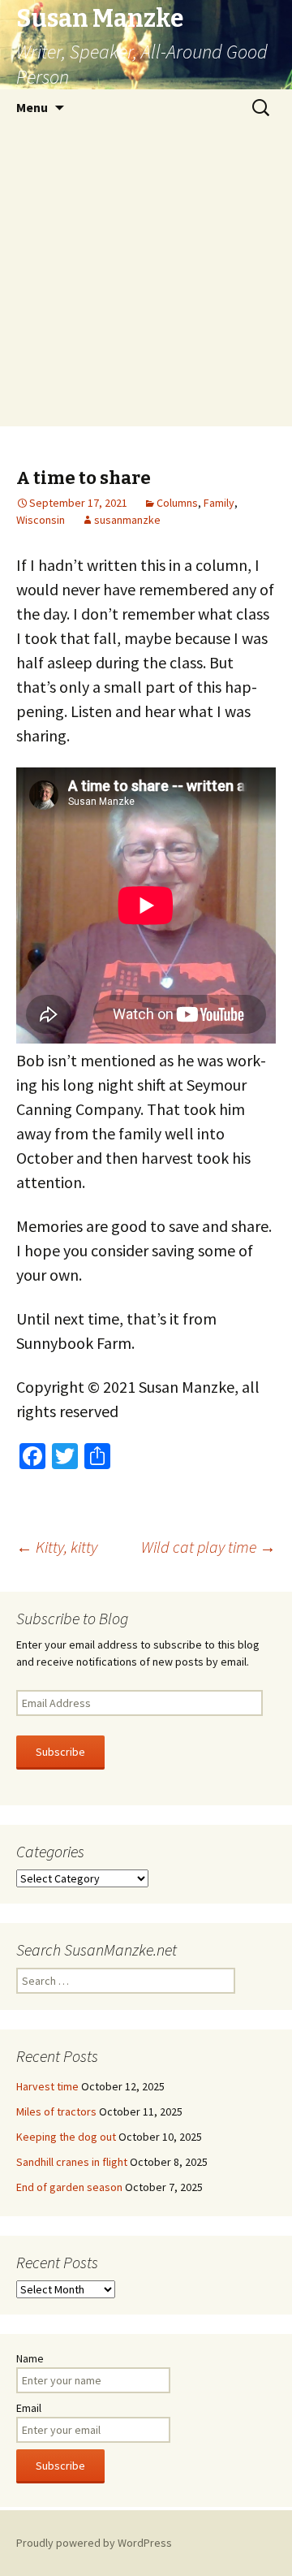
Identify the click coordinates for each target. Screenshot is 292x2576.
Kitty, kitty (57, 1547)
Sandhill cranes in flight (72, 2162)
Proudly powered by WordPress (94, 2543)
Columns (177, 503)
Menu (32, 107)
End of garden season (69, 2187)
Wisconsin (41, 520)
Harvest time (47, 2086)
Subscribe (60, 1752)
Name (30, 2358)
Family (219, 503)
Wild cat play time (208, 1547)
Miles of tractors (56, 2111)
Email (29, 2408)
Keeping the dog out (66, 2137)
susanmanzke (127, 520)
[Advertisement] (146, 280)
